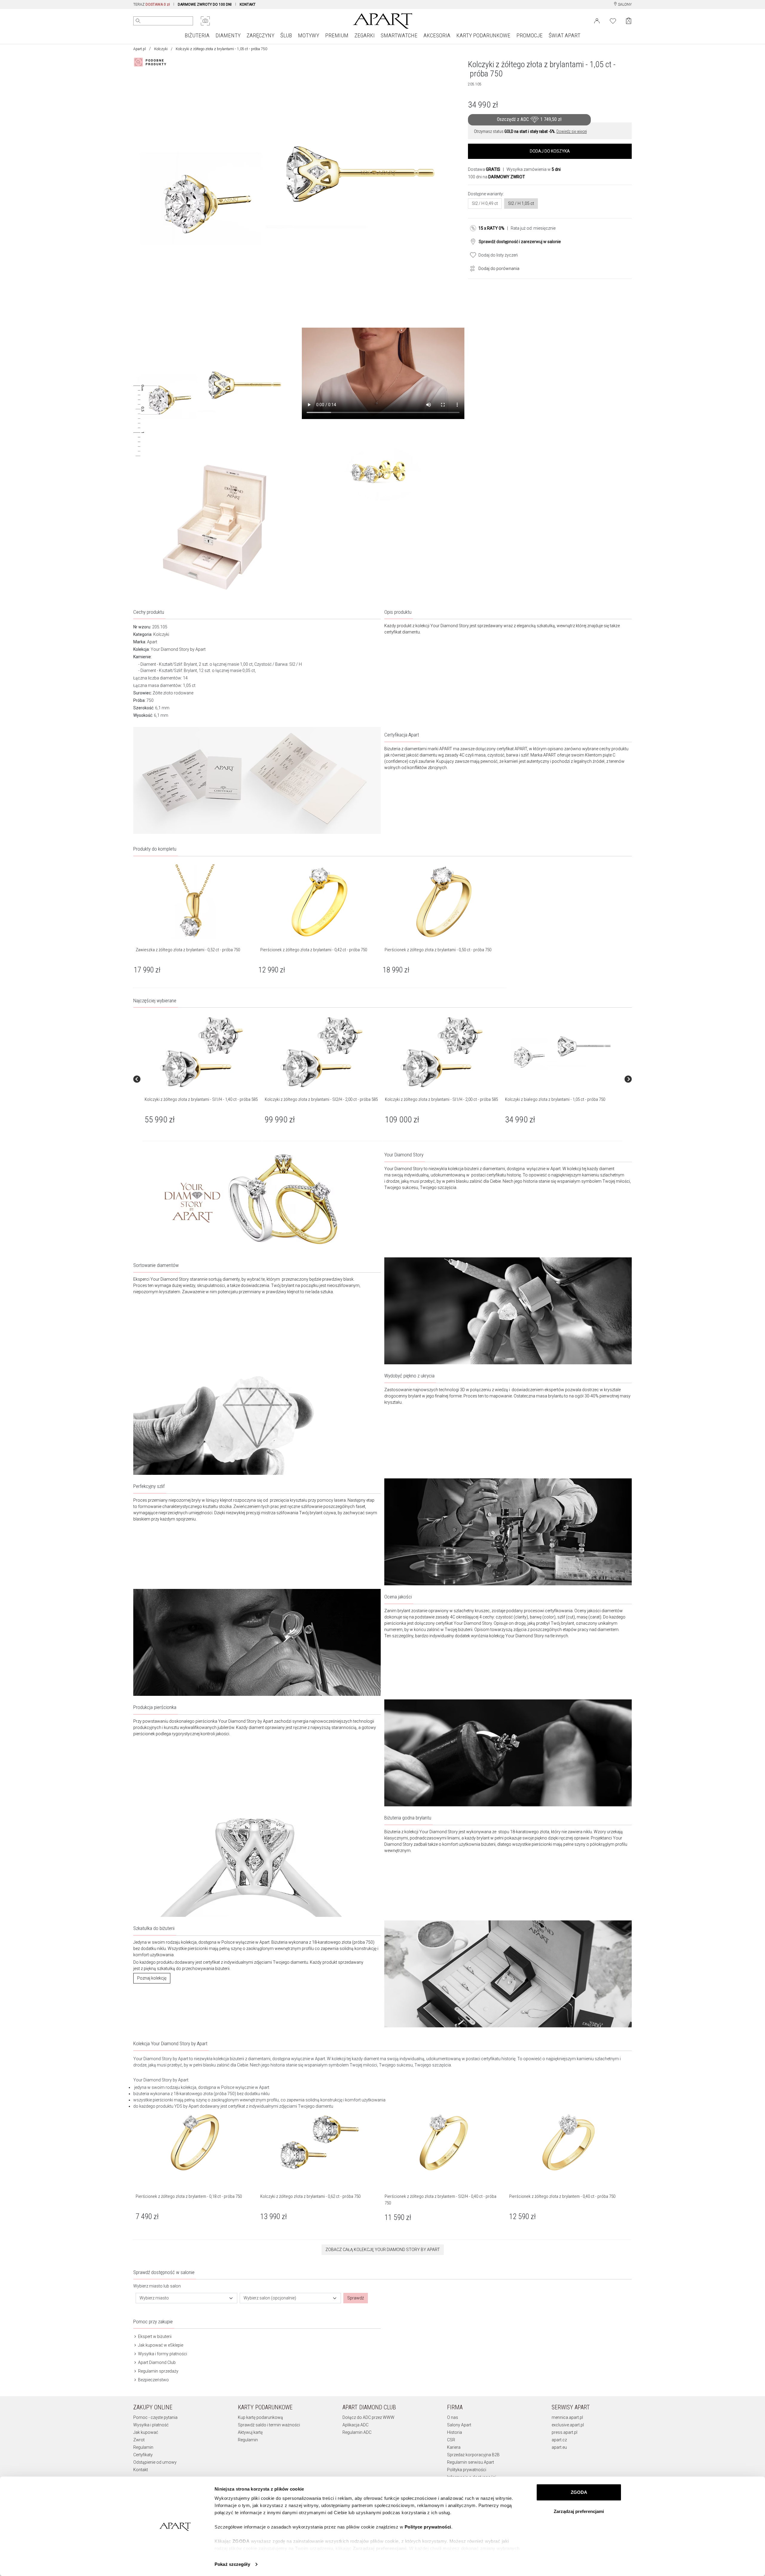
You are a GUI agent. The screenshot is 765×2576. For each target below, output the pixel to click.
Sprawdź (356, 2298)
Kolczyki (161, 49)
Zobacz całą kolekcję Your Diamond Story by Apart (383, 2250)
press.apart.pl (564, 2432)
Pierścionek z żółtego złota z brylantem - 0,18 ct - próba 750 (189, 2196)
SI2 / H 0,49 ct (485, 203)
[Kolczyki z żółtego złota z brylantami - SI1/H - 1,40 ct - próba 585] (202, 1052)
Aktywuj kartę (250, 2432)
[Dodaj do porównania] (471, 268)
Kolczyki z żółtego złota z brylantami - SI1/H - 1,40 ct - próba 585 (201, 1099)
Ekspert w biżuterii (154, 2336)
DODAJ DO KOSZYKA (550, 151)
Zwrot (139, 2440)
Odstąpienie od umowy (155, 2462)
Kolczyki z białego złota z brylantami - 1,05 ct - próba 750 (555, 1099)
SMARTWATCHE (399, 35)
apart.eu (559, 2447)
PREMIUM (337, 35)
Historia (455, 2432)
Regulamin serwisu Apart (471, 2462)
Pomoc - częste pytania (155, 2417)
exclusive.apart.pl (568, 2425)
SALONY (624, 4)
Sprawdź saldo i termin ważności (269, 2425)
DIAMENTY (228, 35)
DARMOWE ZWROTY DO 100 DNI (205, 4)
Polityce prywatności (428, 2527)
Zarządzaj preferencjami (579, 2511)
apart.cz (559, 2440)
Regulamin (143, 2447)
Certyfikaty (143, 2455)
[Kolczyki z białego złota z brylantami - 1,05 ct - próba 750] (562, 1052)
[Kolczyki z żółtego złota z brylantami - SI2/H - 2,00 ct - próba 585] (322, 1052)
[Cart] (629, 21)
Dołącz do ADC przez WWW (368, 2417)
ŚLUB (286, 35)
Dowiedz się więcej (572, 131)
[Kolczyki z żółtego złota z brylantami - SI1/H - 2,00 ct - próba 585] (442, 1052)
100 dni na (497, 177)
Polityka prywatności (467, 2470)
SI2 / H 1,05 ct (521, 203)
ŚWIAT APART (564, 35)
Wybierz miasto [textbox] (154, 2298)
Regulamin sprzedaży (158, 2371)
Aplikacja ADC (355, 2425)
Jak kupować (146, 2432)
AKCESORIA (437, 35)
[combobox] (186, 2298)
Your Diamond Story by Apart (178, 649)
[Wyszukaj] (138, 21)
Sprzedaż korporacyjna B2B (473, 2455)
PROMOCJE (530, 35)
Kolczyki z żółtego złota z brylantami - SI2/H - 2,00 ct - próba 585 (321, 1099)
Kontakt (141, 2470)
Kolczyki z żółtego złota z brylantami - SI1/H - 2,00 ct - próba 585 (441, 1099)
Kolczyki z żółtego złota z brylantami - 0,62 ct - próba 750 (310, 2196)
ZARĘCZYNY (260, 35)
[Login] (597, 20)
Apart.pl (140, 49)
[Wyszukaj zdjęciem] (205, 21)
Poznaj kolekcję (152, 1978)
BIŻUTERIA (197, 35)
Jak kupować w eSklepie (160, 2345)
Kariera (454, 2447)
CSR (451, 2440)
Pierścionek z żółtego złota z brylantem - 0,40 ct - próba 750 (562, 2196)
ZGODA (579, 2492)
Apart (152, 642)
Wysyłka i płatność (151, 2425)
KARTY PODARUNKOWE (483, 35)
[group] (202, 1079)
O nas (453, 2417)
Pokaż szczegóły (232, 2564)
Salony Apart (459, 2425)
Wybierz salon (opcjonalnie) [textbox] (270, 2298)
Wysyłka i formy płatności (162, 2354)
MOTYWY (309, 35)
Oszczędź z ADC (529, 119)
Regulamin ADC (357, 2432)
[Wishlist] (613, 20)
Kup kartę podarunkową (260, 2417)
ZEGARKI (365, 35)
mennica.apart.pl (567, 2417)
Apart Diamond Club (156, 2362)
